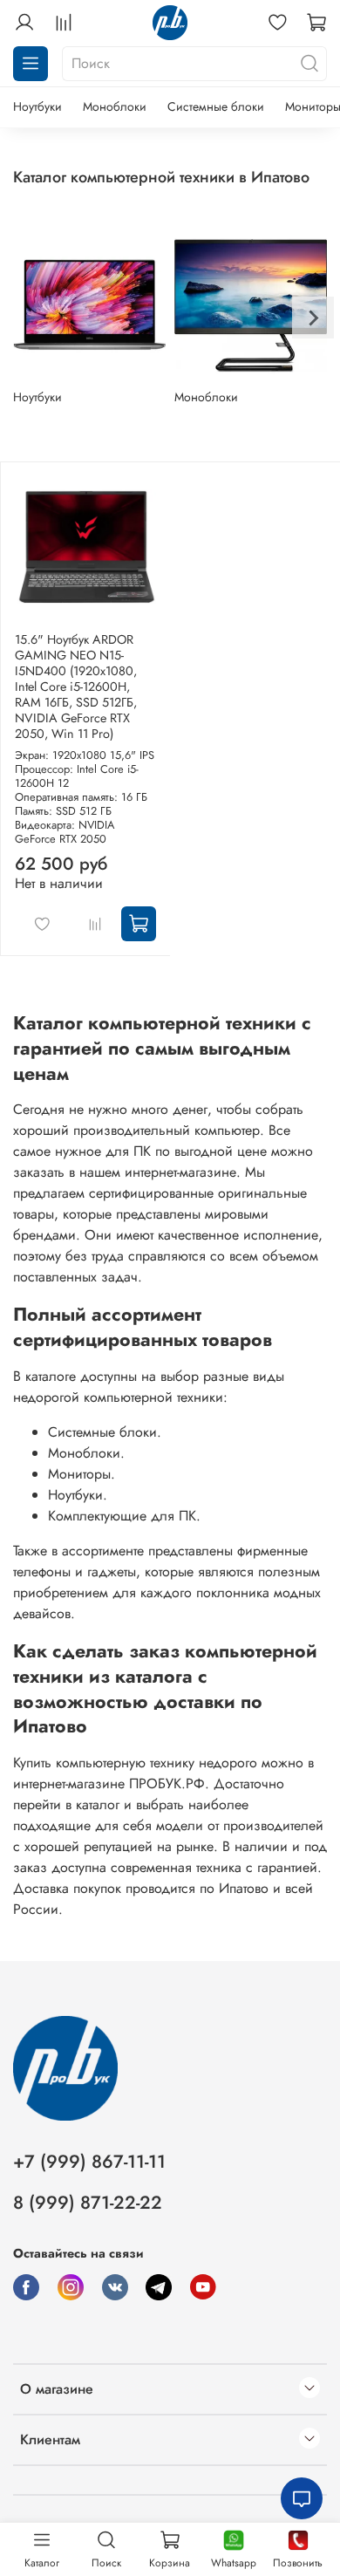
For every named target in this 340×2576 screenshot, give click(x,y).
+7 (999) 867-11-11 (89, 2162)
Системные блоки (216, 106)
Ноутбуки (37, 106)
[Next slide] (313, 318)
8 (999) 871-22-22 (88, 2203)
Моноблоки (115, 106)
